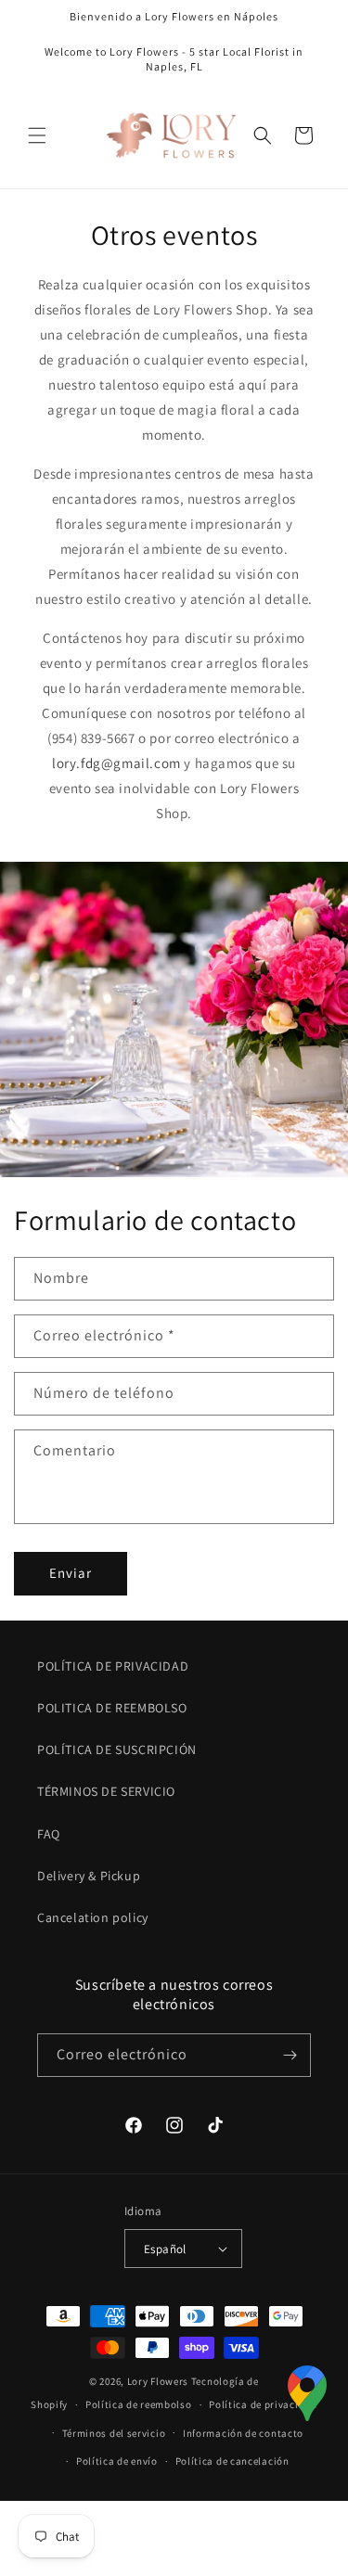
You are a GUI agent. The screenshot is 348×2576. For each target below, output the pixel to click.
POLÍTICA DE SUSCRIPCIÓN (117, 1749)
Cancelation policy (93, 1917)
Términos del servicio (114, 2433)
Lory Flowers (158, 2381)
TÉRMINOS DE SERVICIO (106, 1791)
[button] (37, 135)
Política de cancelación (232, 2461)
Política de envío (117, 2461)
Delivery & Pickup (89, 1876)
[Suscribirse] (290, 2055)
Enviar (71, 1573)
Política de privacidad (263, 2404)
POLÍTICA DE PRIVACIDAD (113, 1666)
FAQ (49, 1834)
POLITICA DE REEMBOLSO (112, 1708)
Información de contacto (243, 2433)
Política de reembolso (139, 2404)
